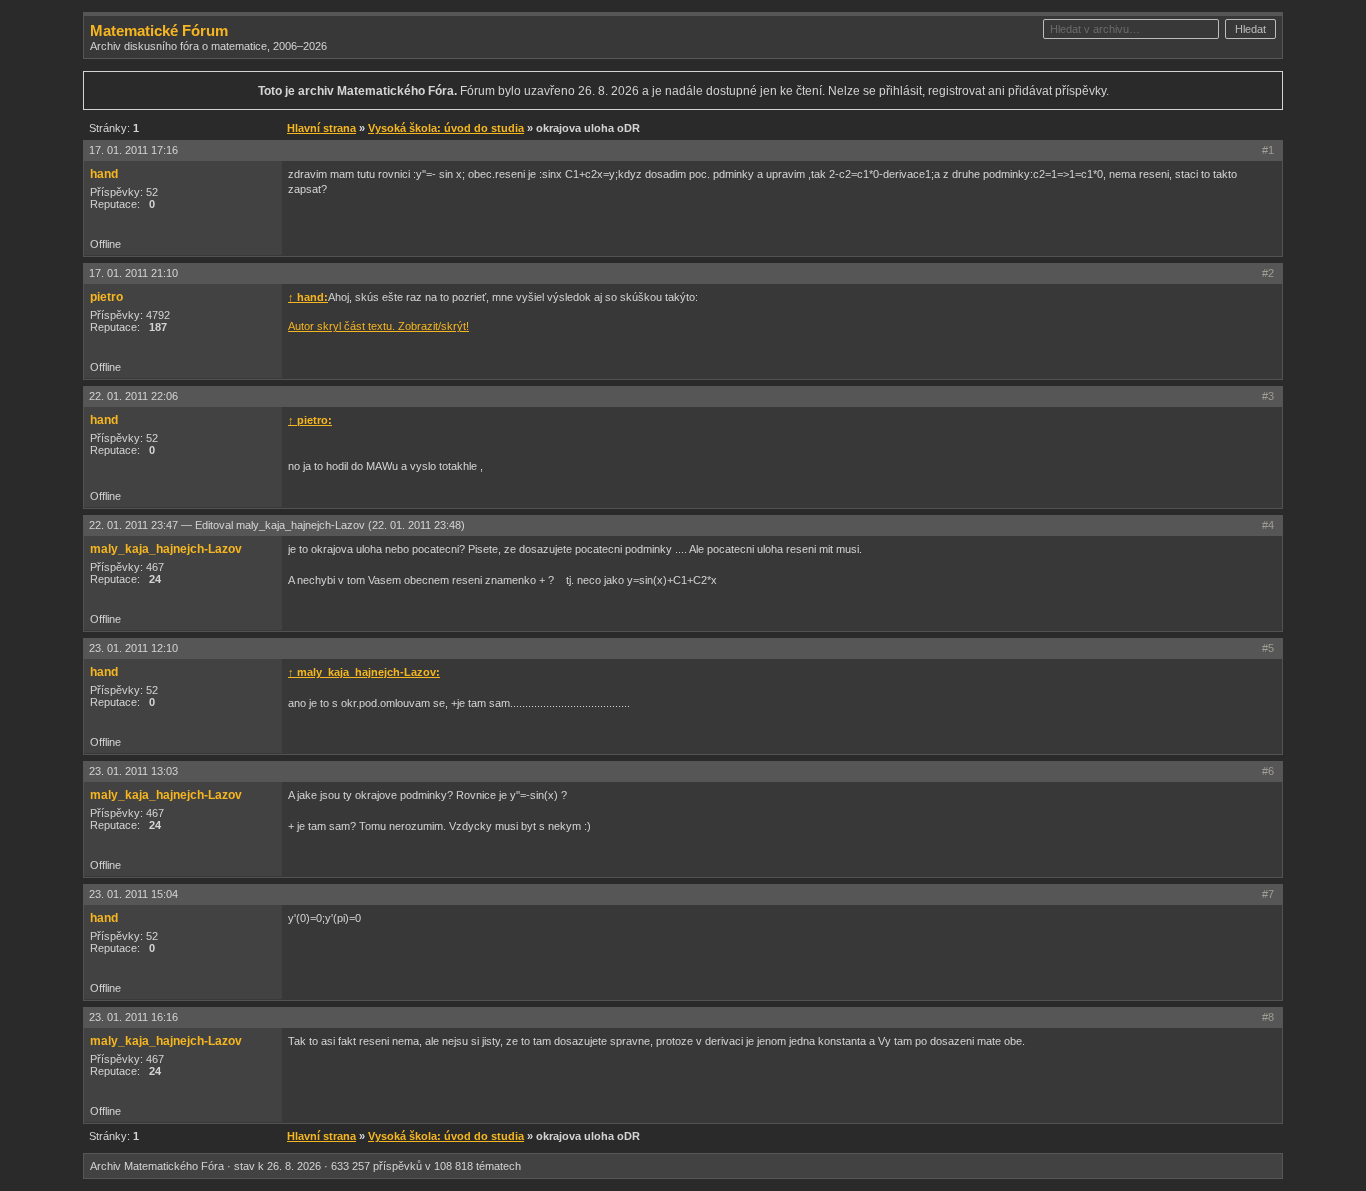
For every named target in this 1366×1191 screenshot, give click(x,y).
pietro (106, 297)
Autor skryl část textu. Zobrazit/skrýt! (378, 326)
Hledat (1250, 29)
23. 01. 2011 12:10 (133, 648)
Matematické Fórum (159, 30)
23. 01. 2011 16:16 (133, 1017)
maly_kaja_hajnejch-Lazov (166, 549)
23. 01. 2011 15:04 (133, 894)
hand (104, 174)
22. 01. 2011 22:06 (133, 396)
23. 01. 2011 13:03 (133, 771)
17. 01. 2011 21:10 (133, 273)
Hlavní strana (321, 128)
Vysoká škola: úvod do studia (446, 128)
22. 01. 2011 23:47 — (277, 525)
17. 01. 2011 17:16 (133, 150)
